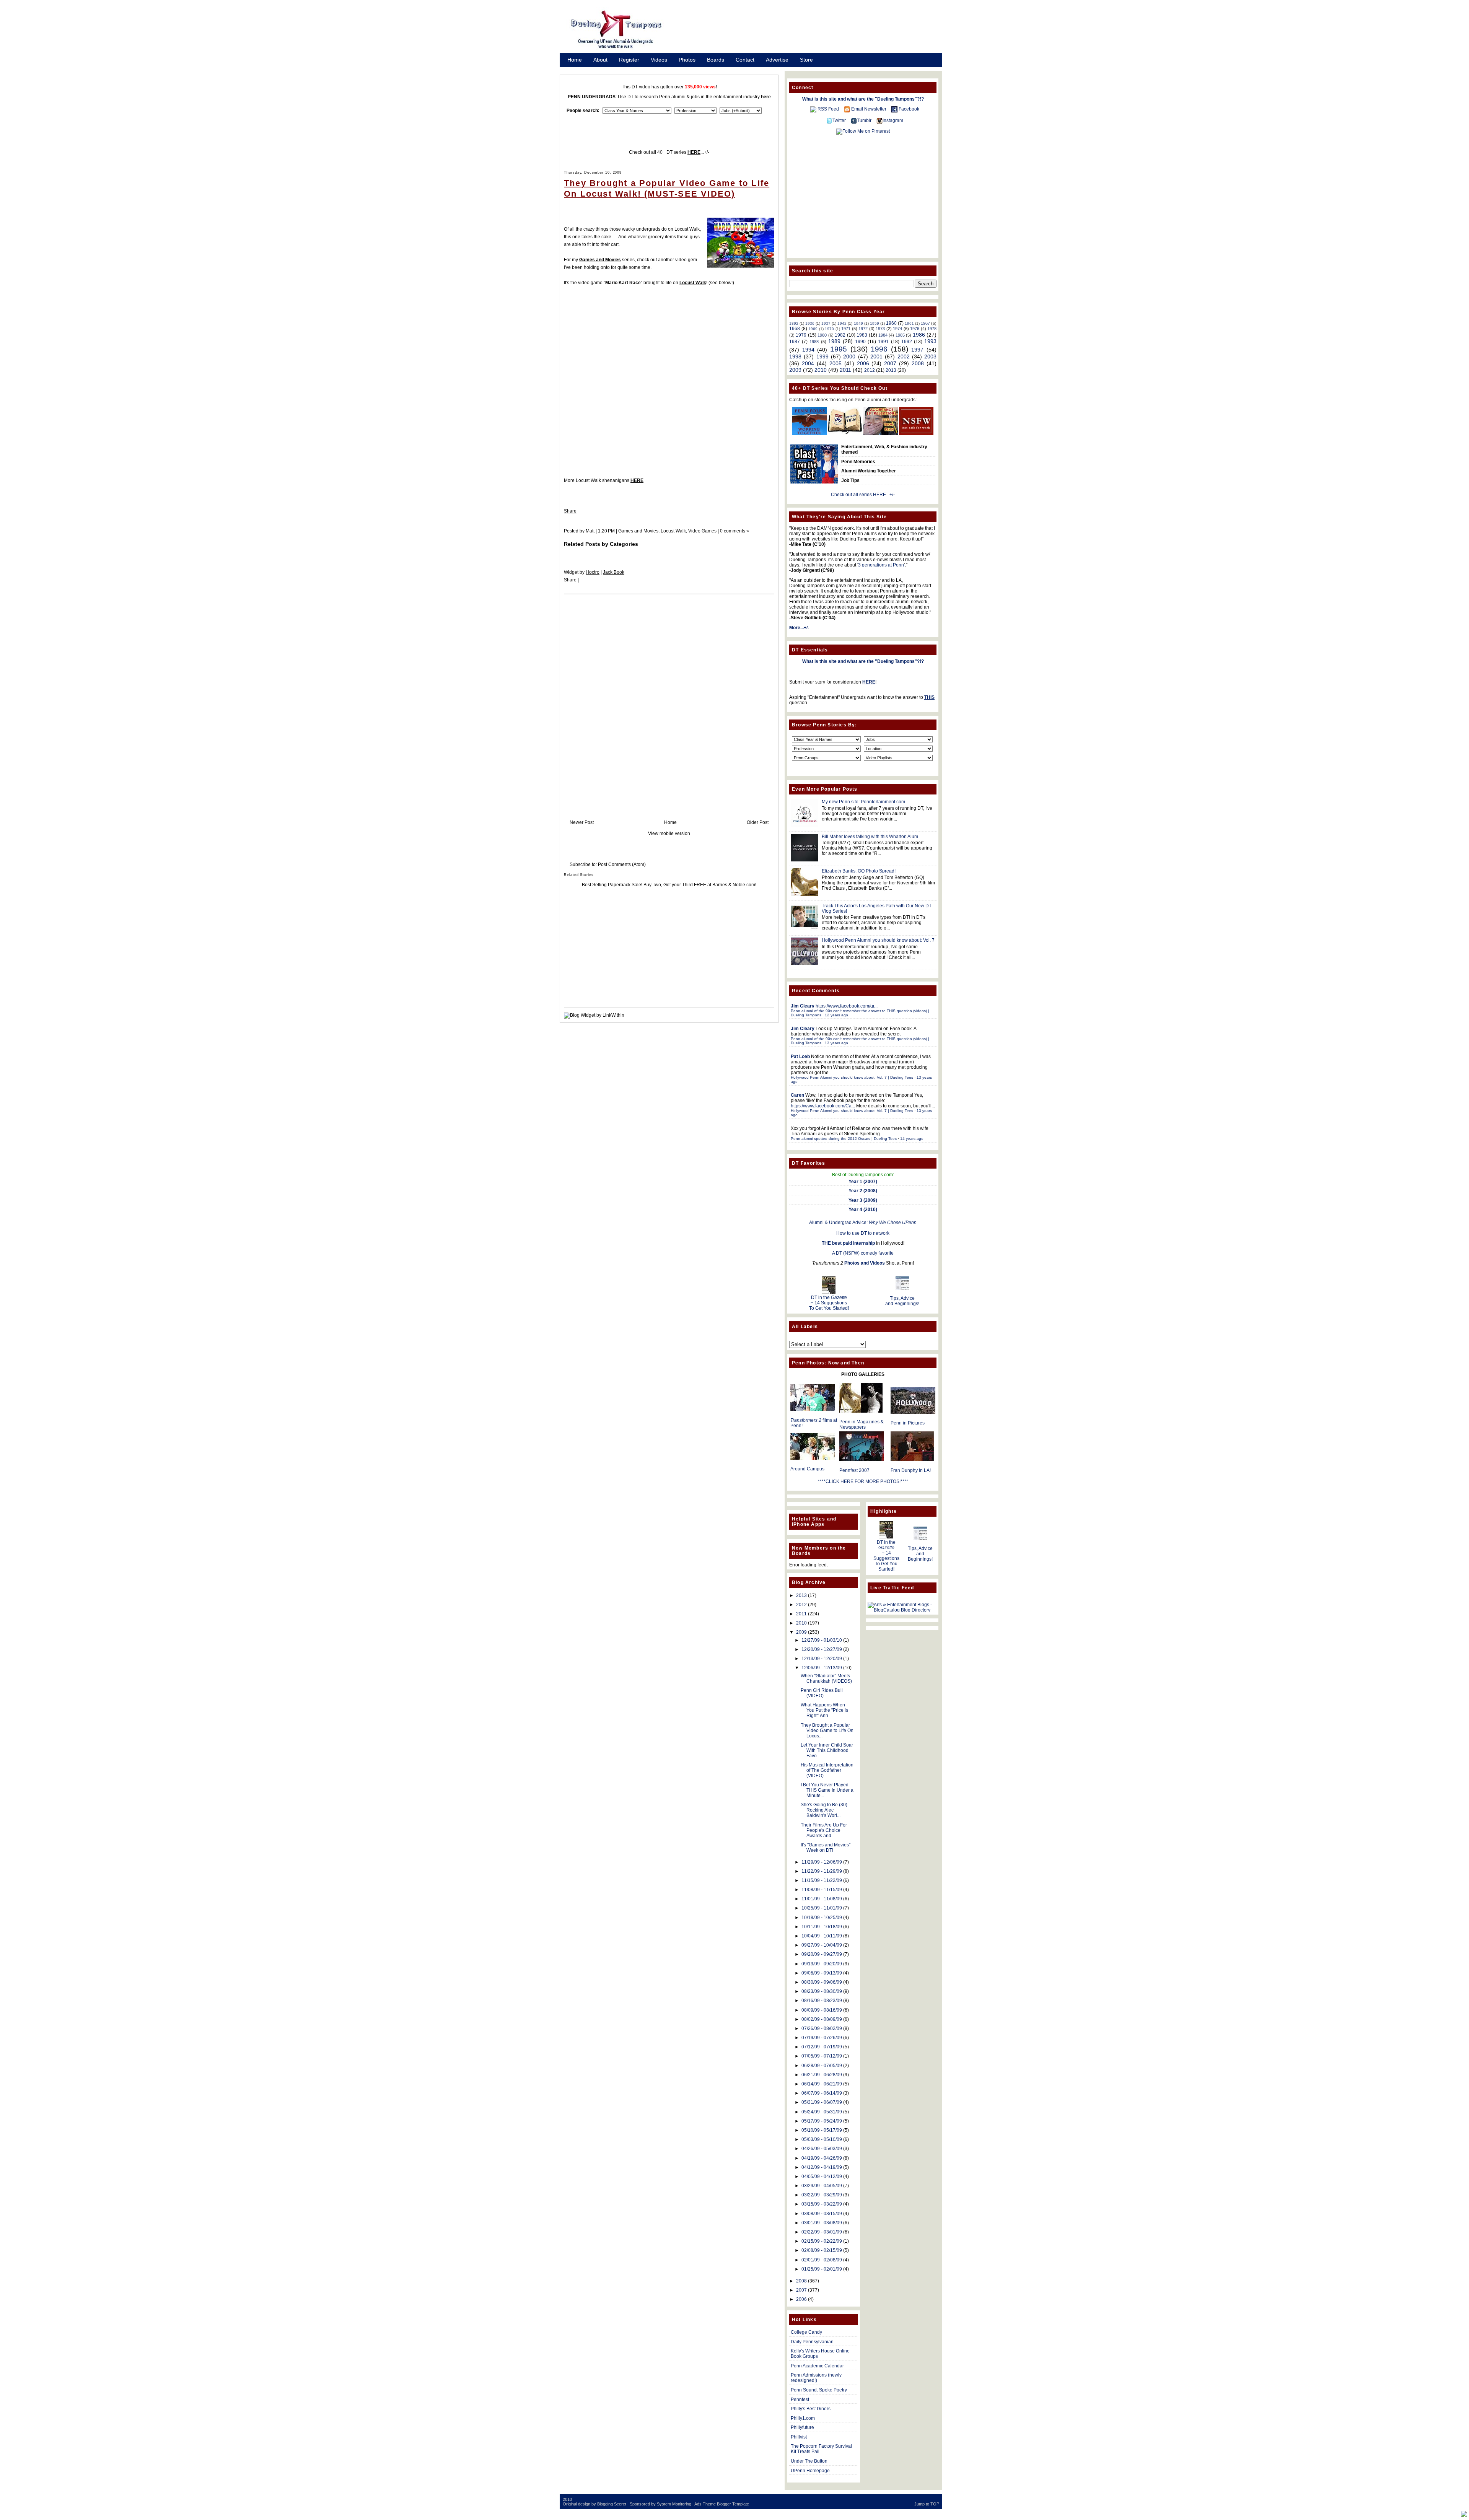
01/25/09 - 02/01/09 (822, 2269)
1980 (822, 335)
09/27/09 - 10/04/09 (822, 1945)
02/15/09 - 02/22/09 (822, 2241)
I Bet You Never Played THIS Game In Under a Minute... (827, 1790)
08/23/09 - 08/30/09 (822, 1991)
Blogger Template (733, 2504)
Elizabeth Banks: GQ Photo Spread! (859, 871)
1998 (795, 357)
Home (575, 60)
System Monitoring (674, 2504)
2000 (849, 357)
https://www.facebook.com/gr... (847, 1006)
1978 (932, 329)
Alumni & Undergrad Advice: (863, 1223)
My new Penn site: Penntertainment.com (863, 802)
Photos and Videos (865, 1263)
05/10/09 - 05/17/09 (822, 2130)
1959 (875, 323)
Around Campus (807, 1469)
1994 (808, 350)
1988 (814, 342)
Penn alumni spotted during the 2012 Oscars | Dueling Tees (844, 1139)
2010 (821, 370)
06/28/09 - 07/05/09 (822, 2066)
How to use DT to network (863, 1233)
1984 (883, 335)
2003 (930, 357)
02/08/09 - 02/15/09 (822, 2250)
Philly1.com (803, 2418)
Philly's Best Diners (811, 2409)
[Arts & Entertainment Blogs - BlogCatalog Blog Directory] (902, 1610)
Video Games (702, 531)
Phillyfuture (802, 2427)
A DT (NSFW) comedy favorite (863, 1253)
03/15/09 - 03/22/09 (822, 2204)
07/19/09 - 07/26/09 (822, 2038)
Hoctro (593, 572)
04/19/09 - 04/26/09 (822, 2158)
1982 (840, 335)
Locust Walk (693, 283)
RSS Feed (828, 109)
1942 (842, 323)
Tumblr (864, 120)
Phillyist (799, 2437)
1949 (858, 323)
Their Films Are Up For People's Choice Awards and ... (824, 1830)
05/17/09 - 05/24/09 (822, 2121)
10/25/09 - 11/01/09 (822, 1908)
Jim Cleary (803, 1006)
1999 (822, 357)
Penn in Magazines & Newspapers (862, 1424)
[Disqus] (669, 699)
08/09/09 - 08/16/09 (822, 2010)
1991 (883, 342)
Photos (687, 60)
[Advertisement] (811, 32)
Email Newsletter (869, 109)
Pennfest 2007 (854, 1470)
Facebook (909, 109)
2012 (870, 370)
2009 (795, 370)
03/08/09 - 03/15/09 (822, 2214)
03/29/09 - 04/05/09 (822, 2186)
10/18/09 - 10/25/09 (822, 1918)
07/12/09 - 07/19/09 (822, 2047)
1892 (794, 323)
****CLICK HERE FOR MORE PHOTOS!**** (863, 1481)
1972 (863, 329)
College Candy (806, 2332)
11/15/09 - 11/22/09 (822, 1880)
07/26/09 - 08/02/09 (822, 2028)
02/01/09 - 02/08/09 (822, 2260)
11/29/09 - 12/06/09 (822, 1862)
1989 (834, 341)
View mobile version (669, 833)
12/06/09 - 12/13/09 (822, 1668)
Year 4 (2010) (863, 1210)
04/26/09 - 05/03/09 (822, 2149)
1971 (846, 329)
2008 (918, 363)
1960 (891, 323)
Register (629, 60)
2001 (876, 357)
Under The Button (809, 2461)
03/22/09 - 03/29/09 (822, 2195)
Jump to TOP (927, 2504)
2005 (835, 363)
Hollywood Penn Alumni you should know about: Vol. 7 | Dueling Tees (852, 1077)
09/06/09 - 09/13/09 (822, 1973)
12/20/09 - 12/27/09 (822, 1649)
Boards (716, 60)
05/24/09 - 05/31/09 (822, 2112)
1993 (930, 341)
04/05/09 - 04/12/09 (822, 2177)
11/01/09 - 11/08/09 (822, 1899)
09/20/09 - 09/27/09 (822, 1954)
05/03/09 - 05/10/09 (822, 2139)
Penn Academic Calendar (817, 2366)
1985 (900, 335)
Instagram (893, 120)
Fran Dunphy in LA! (911, 1470)
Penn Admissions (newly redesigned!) (816, 2378)
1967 (925, 323)
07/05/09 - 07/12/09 (822, 2056)
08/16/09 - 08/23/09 (822, 2001)
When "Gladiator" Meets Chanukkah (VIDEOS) (826, 1678)
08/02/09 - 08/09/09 (822, 2019)
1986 (919, 335)
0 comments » (734, 531)
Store (806, 60)
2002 (904, 357)
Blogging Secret (612, 2504)
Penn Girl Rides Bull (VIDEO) (822, 1693)
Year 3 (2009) (863, 1200)
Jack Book (614, 572)
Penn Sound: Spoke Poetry (819, 2390)
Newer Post (582, 822)
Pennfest (800, 2400)
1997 (917, 350)
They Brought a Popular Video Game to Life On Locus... (827, 1730)
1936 (810, 323)
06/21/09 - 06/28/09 (822, 2075)
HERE (637, 480)
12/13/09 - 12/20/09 (822, 1659)
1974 (897, 329)
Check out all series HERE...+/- (863, 495)
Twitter (839, 120)
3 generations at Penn (881, 565)
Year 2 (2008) (863, 1191)
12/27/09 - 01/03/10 (822, 1640)
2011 (845, 370)
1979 (801, 335)
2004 (808, 363)
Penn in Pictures (908, 1423)
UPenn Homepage (810, 2471)
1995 (839, 349)
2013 (891, 370)
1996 (879, 349)
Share (570, 511)
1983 (862, 335)
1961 (909, 323)
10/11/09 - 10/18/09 (822, 1927)
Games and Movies (638, 531)
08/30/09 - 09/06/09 (822, 1982)
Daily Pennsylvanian (812, 2342)
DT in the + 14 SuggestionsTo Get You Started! (829, 1303)
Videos (659, 60)
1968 (795, 329)
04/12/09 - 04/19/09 (822, 2167)
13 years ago (836, 1043)
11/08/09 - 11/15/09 (822, 1890)
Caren (797, 1095)
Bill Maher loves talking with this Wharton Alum (870, 837)
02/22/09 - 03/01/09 (822, 2232)
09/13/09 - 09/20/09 (822, 1964)
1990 (860, 342)
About (600, 60)
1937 (826, 323)
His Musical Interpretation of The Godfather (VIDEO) (827, 1770)
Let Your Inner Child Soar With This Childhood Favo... (827, 1750)
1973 (880, 329)
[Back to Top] (1464, 2514)
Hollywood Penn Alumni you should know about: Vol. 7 (878, 940)
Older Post (758, 822)
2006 (863, 363)
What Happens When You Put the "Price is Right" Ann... (824, 1710)
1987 (795, 342)
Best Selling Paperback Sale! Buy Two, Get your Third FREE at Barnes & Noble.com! (669, 885)
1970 (829, 329)
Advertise (777, 60)
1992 (907, 342)
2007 (890, 363)
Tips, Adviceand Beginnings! (902, 1301)
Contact (745, 60)
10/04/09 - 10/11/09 (822, 1936)
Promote (578, 70)
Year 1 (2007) (863, 1182)
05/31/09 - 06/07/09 (822, 2102)
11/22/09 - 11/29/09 (822, 1871)
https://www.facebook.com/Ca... (823, 1106)
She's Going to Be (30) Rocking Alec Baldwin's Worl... (824, 1810)
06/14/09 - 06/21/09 (822, 2084)
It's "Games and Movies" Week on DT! (826, 1848)
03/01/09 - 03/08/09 (822, 2223)
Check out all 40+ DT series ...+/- (669, 152)
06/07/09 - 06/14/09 (822, 2093)
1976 (915, 329)
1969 (813, 329)
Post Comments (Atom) (622, 864)
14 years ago (912, 1139)
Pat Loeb (800, 1057)
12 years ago (836, 1015)
